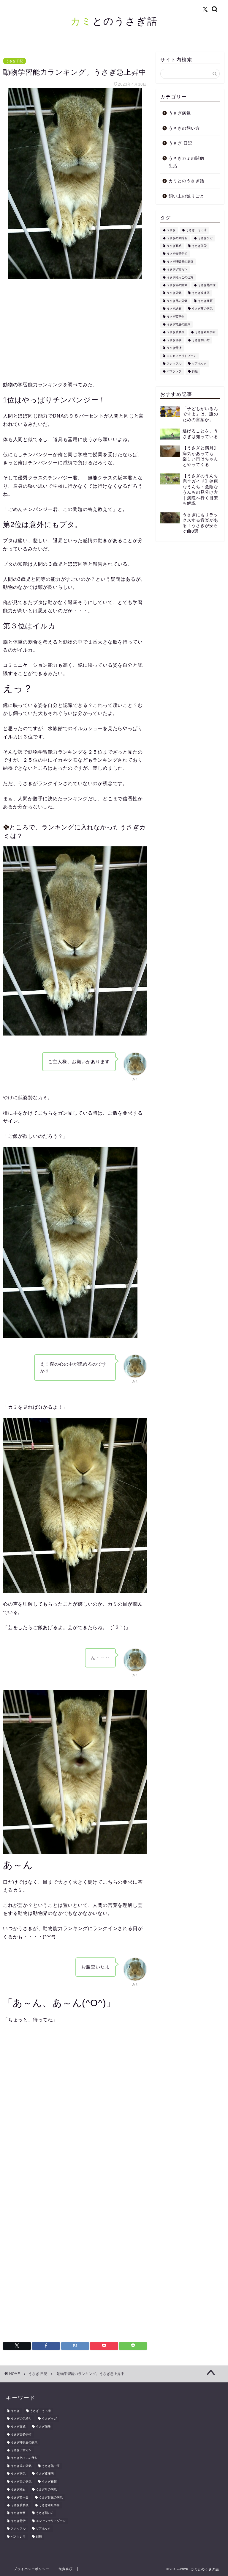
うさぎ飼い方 (201, 340)
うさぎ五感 (174, 246)
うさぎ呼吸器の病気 (180, 262)
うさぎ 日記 (15, 61)
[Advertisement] (75, 330)
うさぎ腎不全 (175, 317)
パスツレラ (174, 372)
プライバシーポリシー (31, 2569)
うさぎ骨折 (174, 348)
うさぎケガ (205, 238)
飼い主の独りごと (186, 196)
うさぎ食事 (174, 340)
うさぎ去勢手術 (177, 254)
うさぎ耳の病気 (202, 309)
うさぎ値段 (199, 246)
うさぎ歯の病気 (177, 285)
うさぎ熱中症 (207, 285)
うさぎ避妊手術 (205, 332)
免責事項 (66, 2569)
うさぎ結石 (174, 309)
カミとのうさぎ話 (186, 181)
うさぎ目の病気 (177, 301)
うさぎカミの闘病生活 (186, 162)
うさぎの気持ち (177, 238)
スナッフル (174, 364)
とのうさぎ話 (114, 21)
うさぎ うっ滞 (196, 230)
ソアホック (199, 364)
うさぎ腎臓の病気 (178, 324)
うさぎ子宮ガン (177, 270)
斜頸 (195, 372)
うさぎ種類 (205, 301)
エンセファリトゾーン (181, 356)
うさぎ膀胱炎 (175, 332)
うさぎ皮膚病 (201, 293)
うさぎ (171, 230)
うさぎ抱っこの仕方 (180, 277)
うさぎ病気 (180, 113)
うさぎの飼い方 (184, 128)
